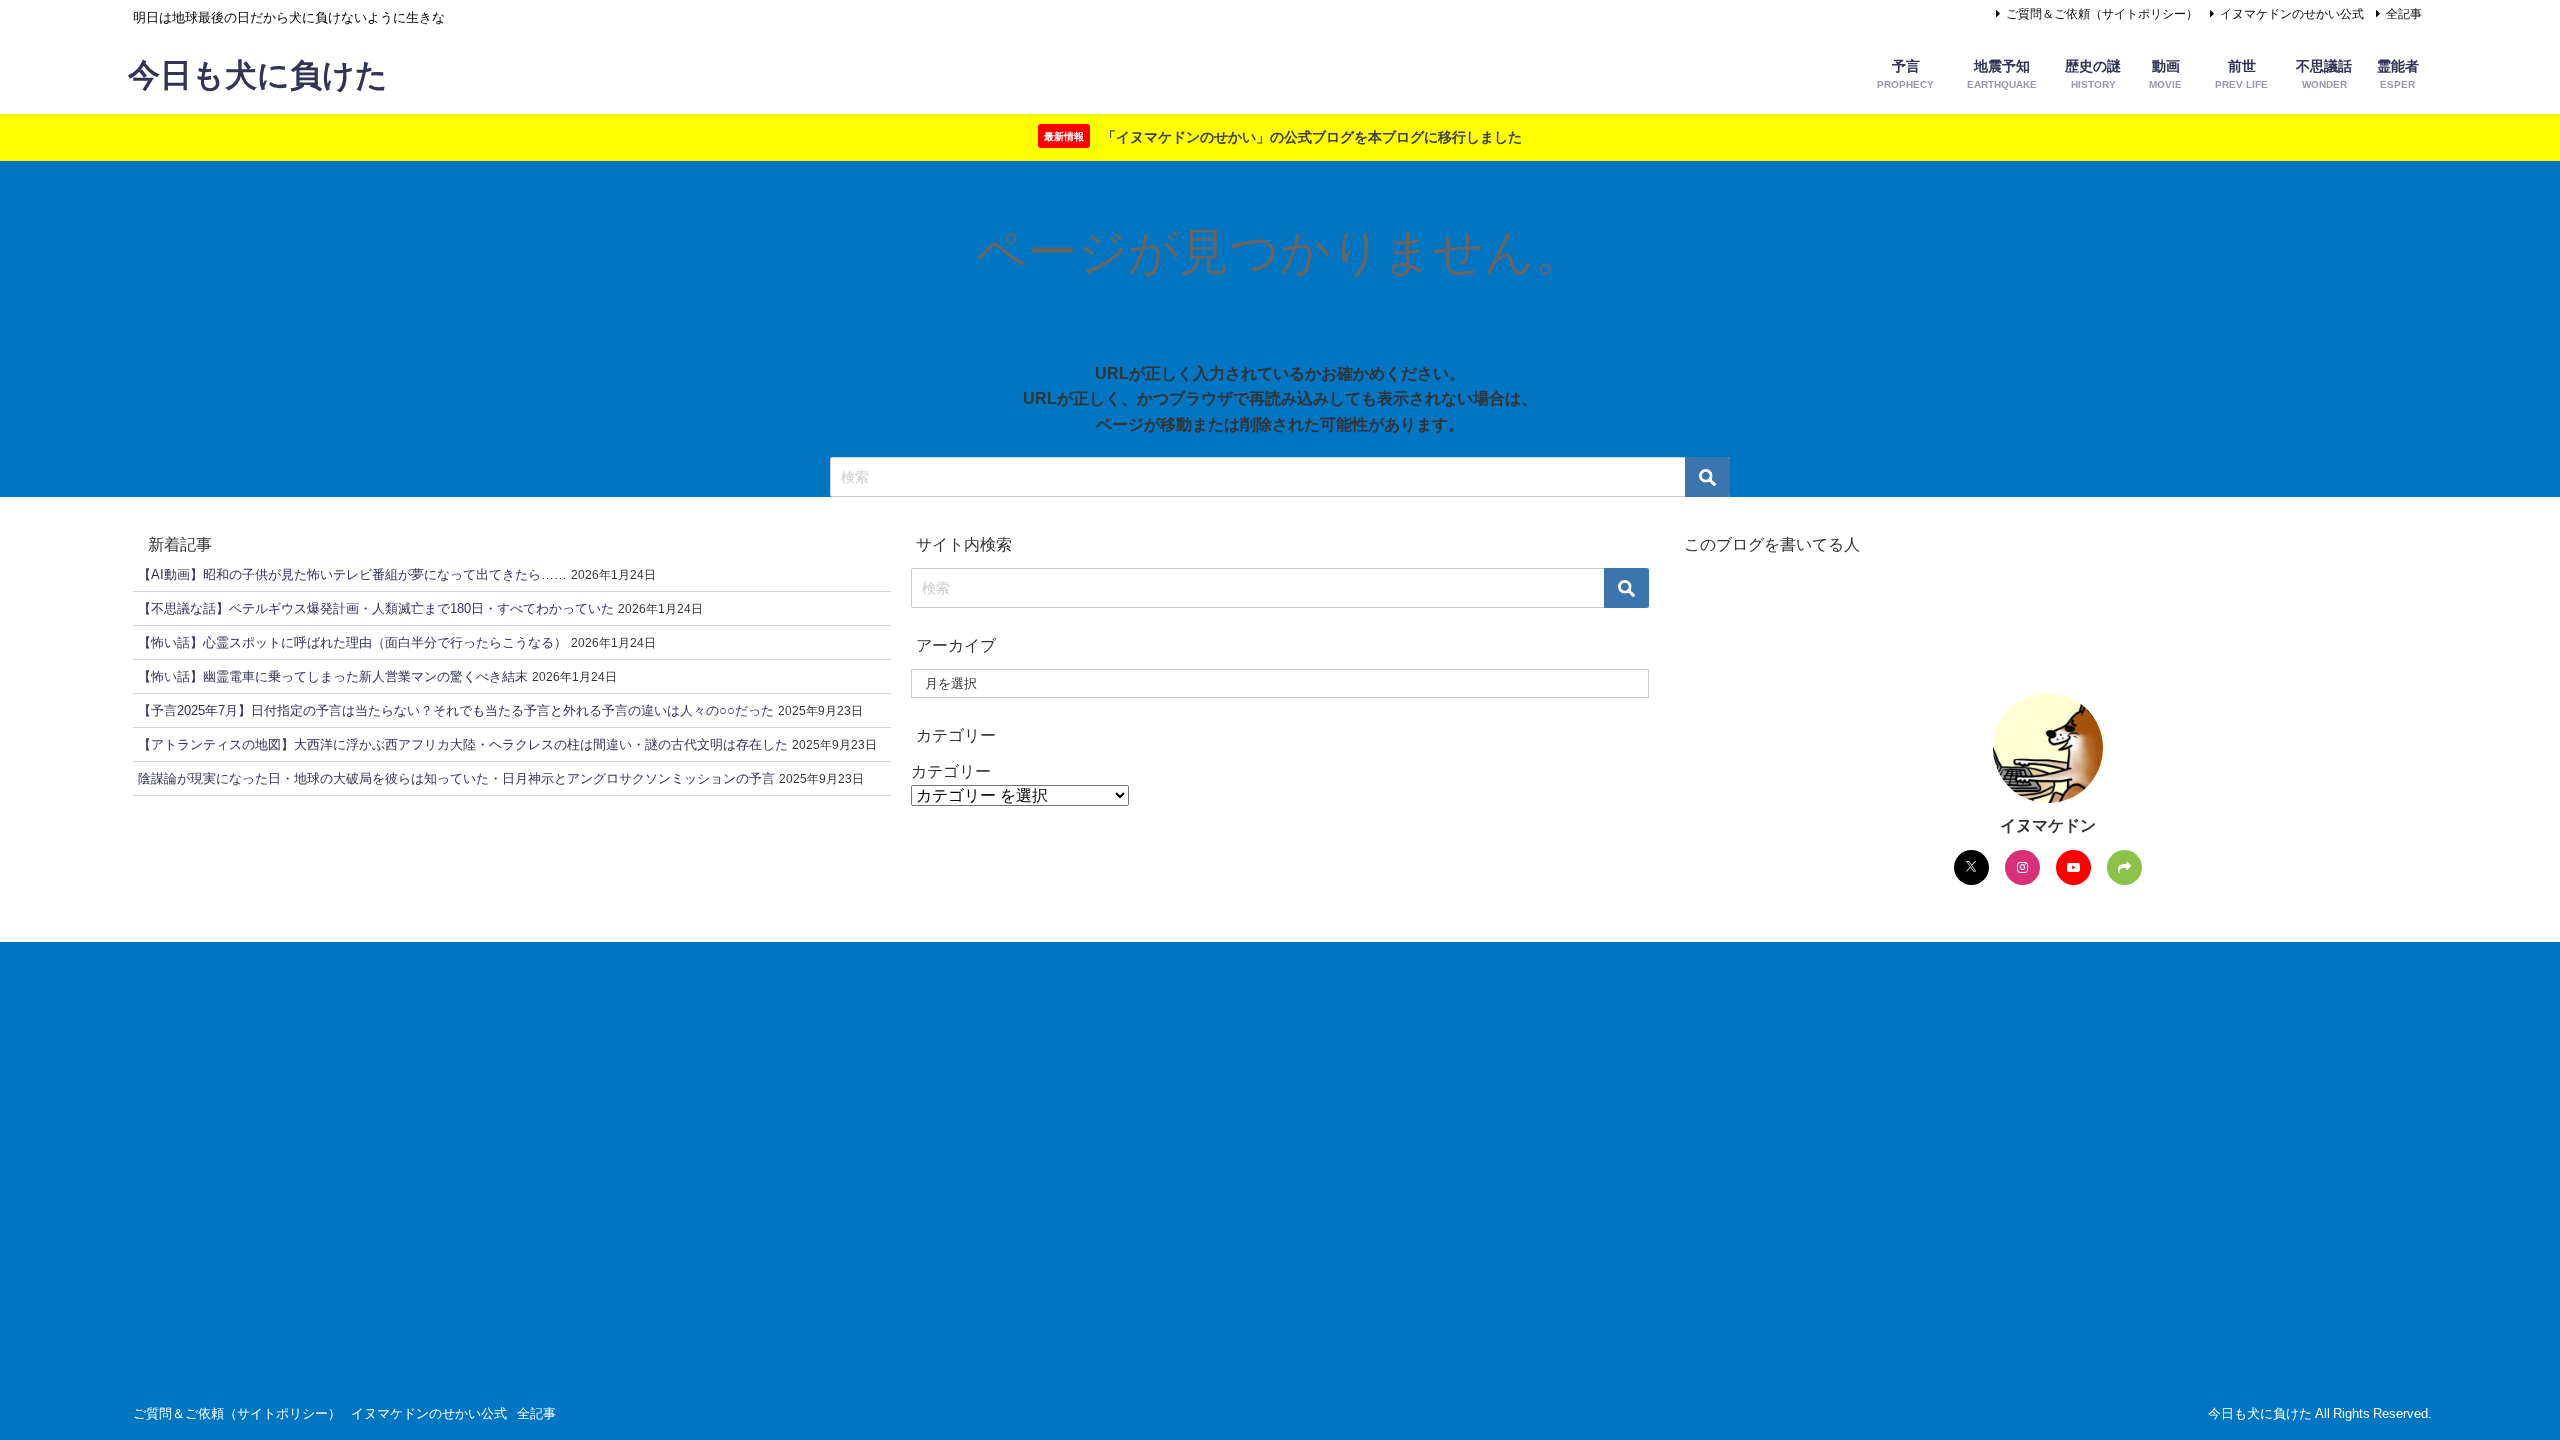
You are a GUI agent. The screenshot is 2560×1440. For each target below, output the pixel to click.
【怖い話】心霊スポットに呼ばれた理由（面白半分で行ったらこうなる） (352, 642)
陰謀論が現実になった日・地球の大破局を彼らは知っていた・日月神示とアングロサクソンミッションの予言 (456, 778)
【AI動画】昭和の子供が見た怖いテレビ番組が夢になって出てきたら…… (352, 574)
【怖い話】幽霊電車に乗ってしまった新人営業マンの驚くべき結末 (333, 676)
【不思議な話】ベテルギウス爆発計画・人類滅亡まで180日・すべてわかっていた (376, 608)
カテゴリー (951, 771)
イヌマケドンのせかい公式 (2292, 14)
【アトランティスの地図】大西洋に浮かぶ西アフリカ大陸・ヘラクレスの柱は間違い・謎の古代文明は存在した (463, 744)
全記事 (2404, 14)
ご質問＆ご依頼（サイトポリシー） (2102, 14)
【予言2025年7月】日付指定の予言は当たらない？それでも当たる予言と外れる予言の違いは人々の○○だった (456, 710)
